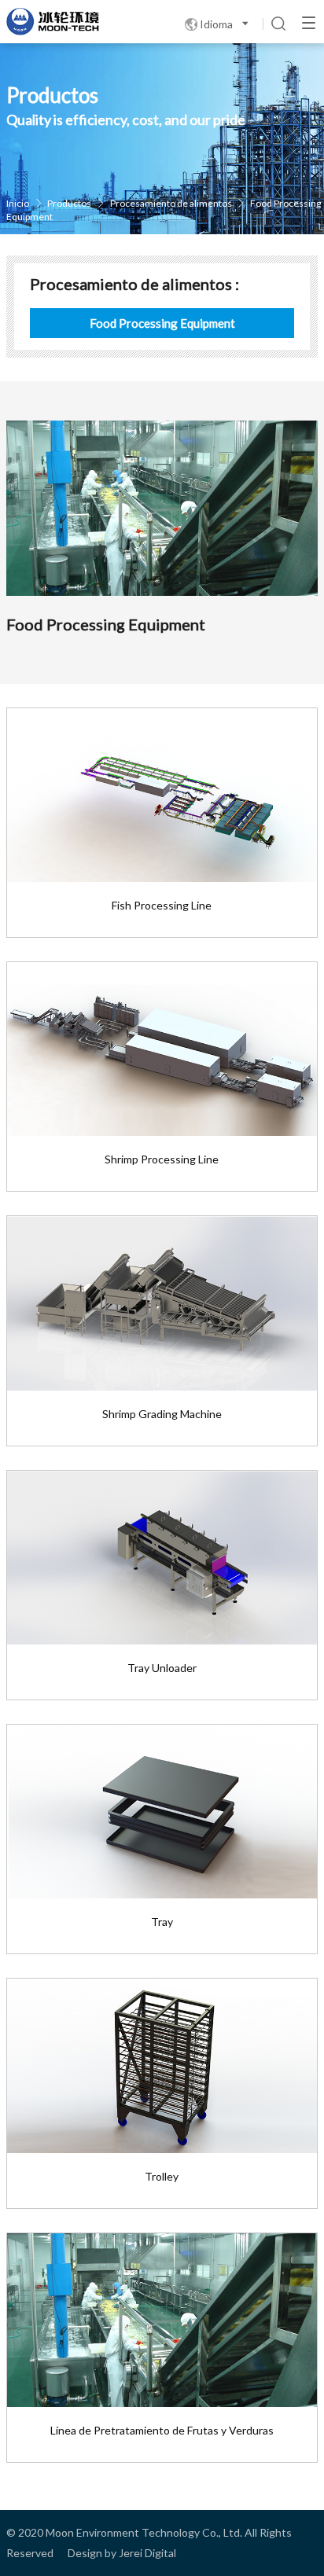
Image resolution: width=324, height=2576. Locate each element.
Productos (70, 203)
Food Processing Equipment (162, 323)
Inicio (18, 203)
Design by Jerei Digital (122, 2553)
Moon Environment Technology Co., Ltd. (144, 2532)
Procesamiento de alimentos (171, 203)
